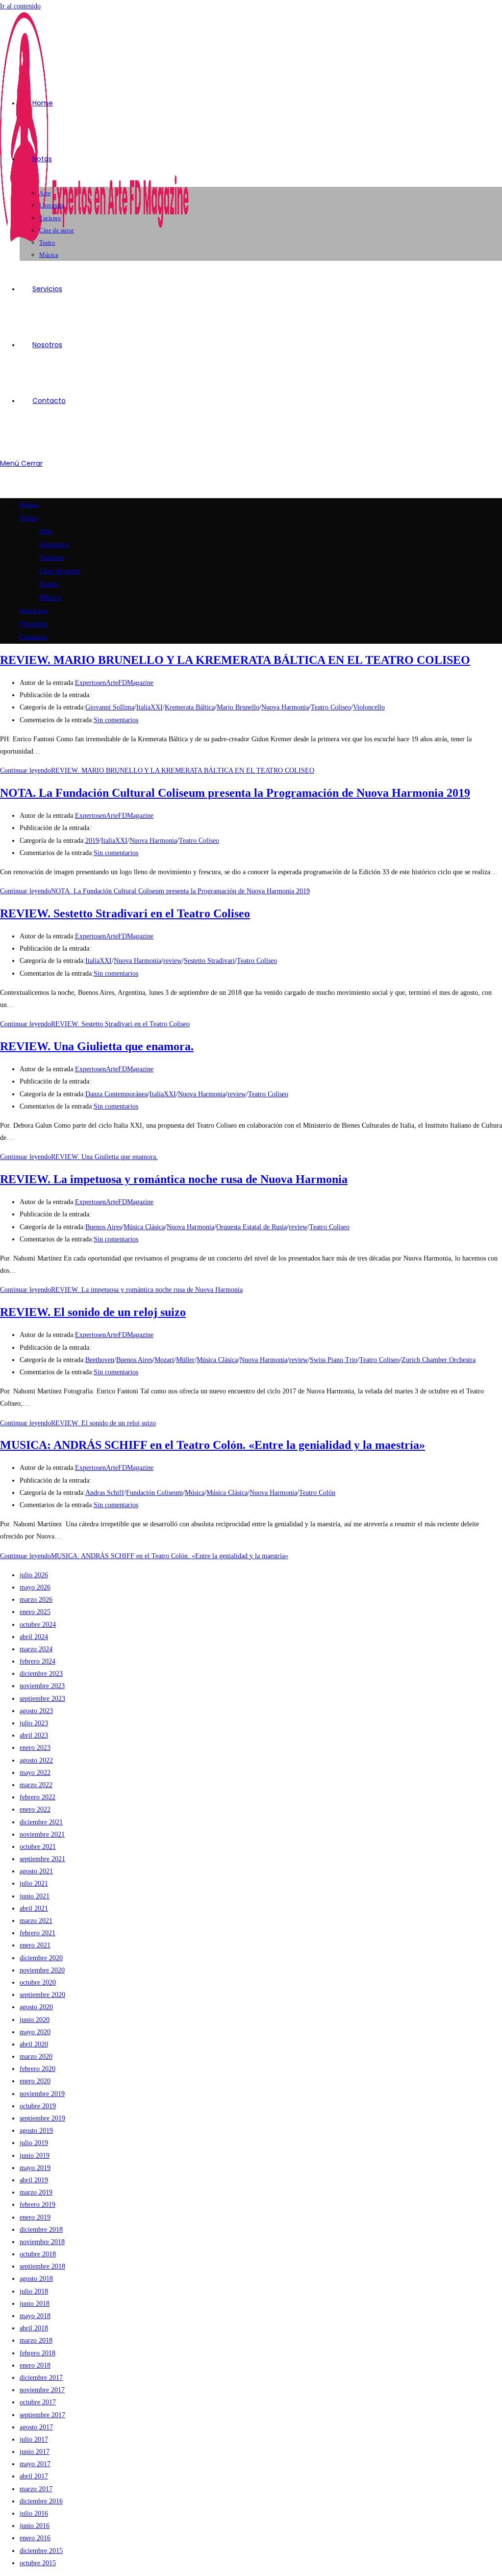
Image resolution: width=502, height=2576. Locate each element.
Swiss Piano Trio (334, 1360)
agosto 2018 (36, 2279)
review (173, 961)
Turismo (52, 557)
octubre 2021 (38, 1847)
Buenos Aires (103, 1227)
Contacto (33, 637)
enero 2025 (35, 1612)
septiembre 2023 (42, 1699)
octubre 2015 (38, 2563)
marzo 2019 (36, 2192)
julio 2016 (34, 2513)
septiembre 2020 (42, 1995)
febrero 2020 (38, 2069)
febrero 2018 (38, 2353)
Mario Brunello (238, 707)
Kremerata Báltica (190, 707)
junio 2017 (35, 2452)
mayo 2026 (35, 1587)
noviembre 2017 (42, 2390)
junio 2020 (35, 2020)
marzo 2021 (36, 1921)
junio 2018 (35, 2304)
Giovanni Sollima (110, 707)
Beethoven (100, 1360)
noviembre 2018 (42, 2242)
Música (50, 597)
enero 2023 (35, 1748)
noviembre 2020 (42, 1970)
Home (29, 505)
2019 (92, 841)
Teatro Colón (317, 1493)
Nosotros (33, 624)
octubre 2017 (38, 2402)
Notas (28, 518)
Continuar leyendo (157, 770)
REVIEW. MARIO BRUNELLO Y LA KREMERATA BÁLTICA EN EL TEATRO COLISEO (235, 660)
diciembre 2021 (41, 1822)
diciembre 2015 (41, 2551)
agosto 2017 (36, 2427)
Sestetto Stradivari (209, 961)
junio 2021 (35, 1896)
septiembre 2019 (42, 2118)
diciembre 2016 (41, 2501)
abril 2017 (34, 2476)
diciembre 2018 (41, 2230)
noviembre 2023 (42, 1686)
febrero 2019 (38, 2205)
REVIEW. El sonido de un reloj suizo (93, 1312)
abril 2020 (34, 2044)
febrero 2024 (38, 1661)
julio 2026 (34, 1575)
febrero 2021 (38, 1933)
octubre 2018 (38, 2254)
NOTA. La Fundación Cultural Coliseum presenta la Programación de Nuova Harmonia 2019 (235, 793)
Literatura (54, 544)
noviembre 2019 (42, 2094)
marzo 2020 (36, 2057)
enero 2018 (35, 2365)
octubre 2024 (38, 1625)
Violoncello (369, 707)
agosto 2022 (36, 1760)
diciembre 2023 (41, 1674)
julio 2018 (34, 2291)
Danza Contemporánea (116, 1094)
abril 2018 (34, 2328)
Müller (185, 1360)
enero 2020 (35, 2081)
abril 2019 (34, 2180)
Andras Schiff (105, 1493)
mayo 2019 (35, 2168)
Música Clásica (144, 1227)
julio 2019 (34, 2143)
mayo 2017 (35, 2464)
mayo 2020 (35, 2032)
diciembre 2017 (41, 2378)
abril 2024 (34, 1637)
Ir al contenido (20, 6)
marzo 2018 (36, 2340)
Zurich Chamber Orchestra (439, 1360)
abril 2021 (34, 1908)
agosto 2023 (36, 1711)
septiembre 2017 (42, 2415)
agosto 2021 (36, 1871)
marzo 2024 (36, 1649)
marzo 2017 (36, 2489)
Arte (46, 531)
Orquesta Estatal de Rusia (251, 1227)
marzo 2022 (36, 1785)
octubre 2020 (38, 1983)
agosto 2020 (36, 2007)
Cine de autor (60, 571)
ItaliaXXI (150, 707)
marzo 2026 (36, 1600)
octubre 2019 (38, 2106)
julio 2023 (34, 1723)
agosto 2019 (36, 2131)
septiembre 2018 (42, 2266)
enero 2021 (35, 1945)
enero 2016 (35, 2538)
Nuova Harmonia (285, 707)
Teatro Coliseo (331, 707)
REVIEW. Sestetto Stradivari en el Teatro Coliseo (125, 913)
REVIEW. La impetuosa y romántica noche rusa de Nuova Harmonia (174, 1179)
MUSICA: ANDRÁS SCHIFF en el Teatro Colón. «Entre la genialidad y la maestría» (213, 1445)
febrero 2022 (38, 1797)
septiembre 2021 (42, 1859)
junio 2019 (35, 2156)
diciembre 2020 (41, 1958)
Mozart (164, 1360)
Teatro (49, 584)
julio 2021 (34, 1883)
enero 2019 (35, 2217)
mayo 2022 (35, 1773)
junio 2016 (35, 2526)
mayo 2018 (35, 2316)
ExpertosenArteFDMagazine (114, 683)
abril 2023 (34, 1735)
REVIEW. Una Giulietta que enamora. (97, 1046)
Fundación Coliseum (154, 1493)
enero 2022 (35, 1809)
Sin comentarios (116, 720)
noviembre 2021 (42, 1834)
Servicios (34, 610)
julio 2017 (34, 2439)
